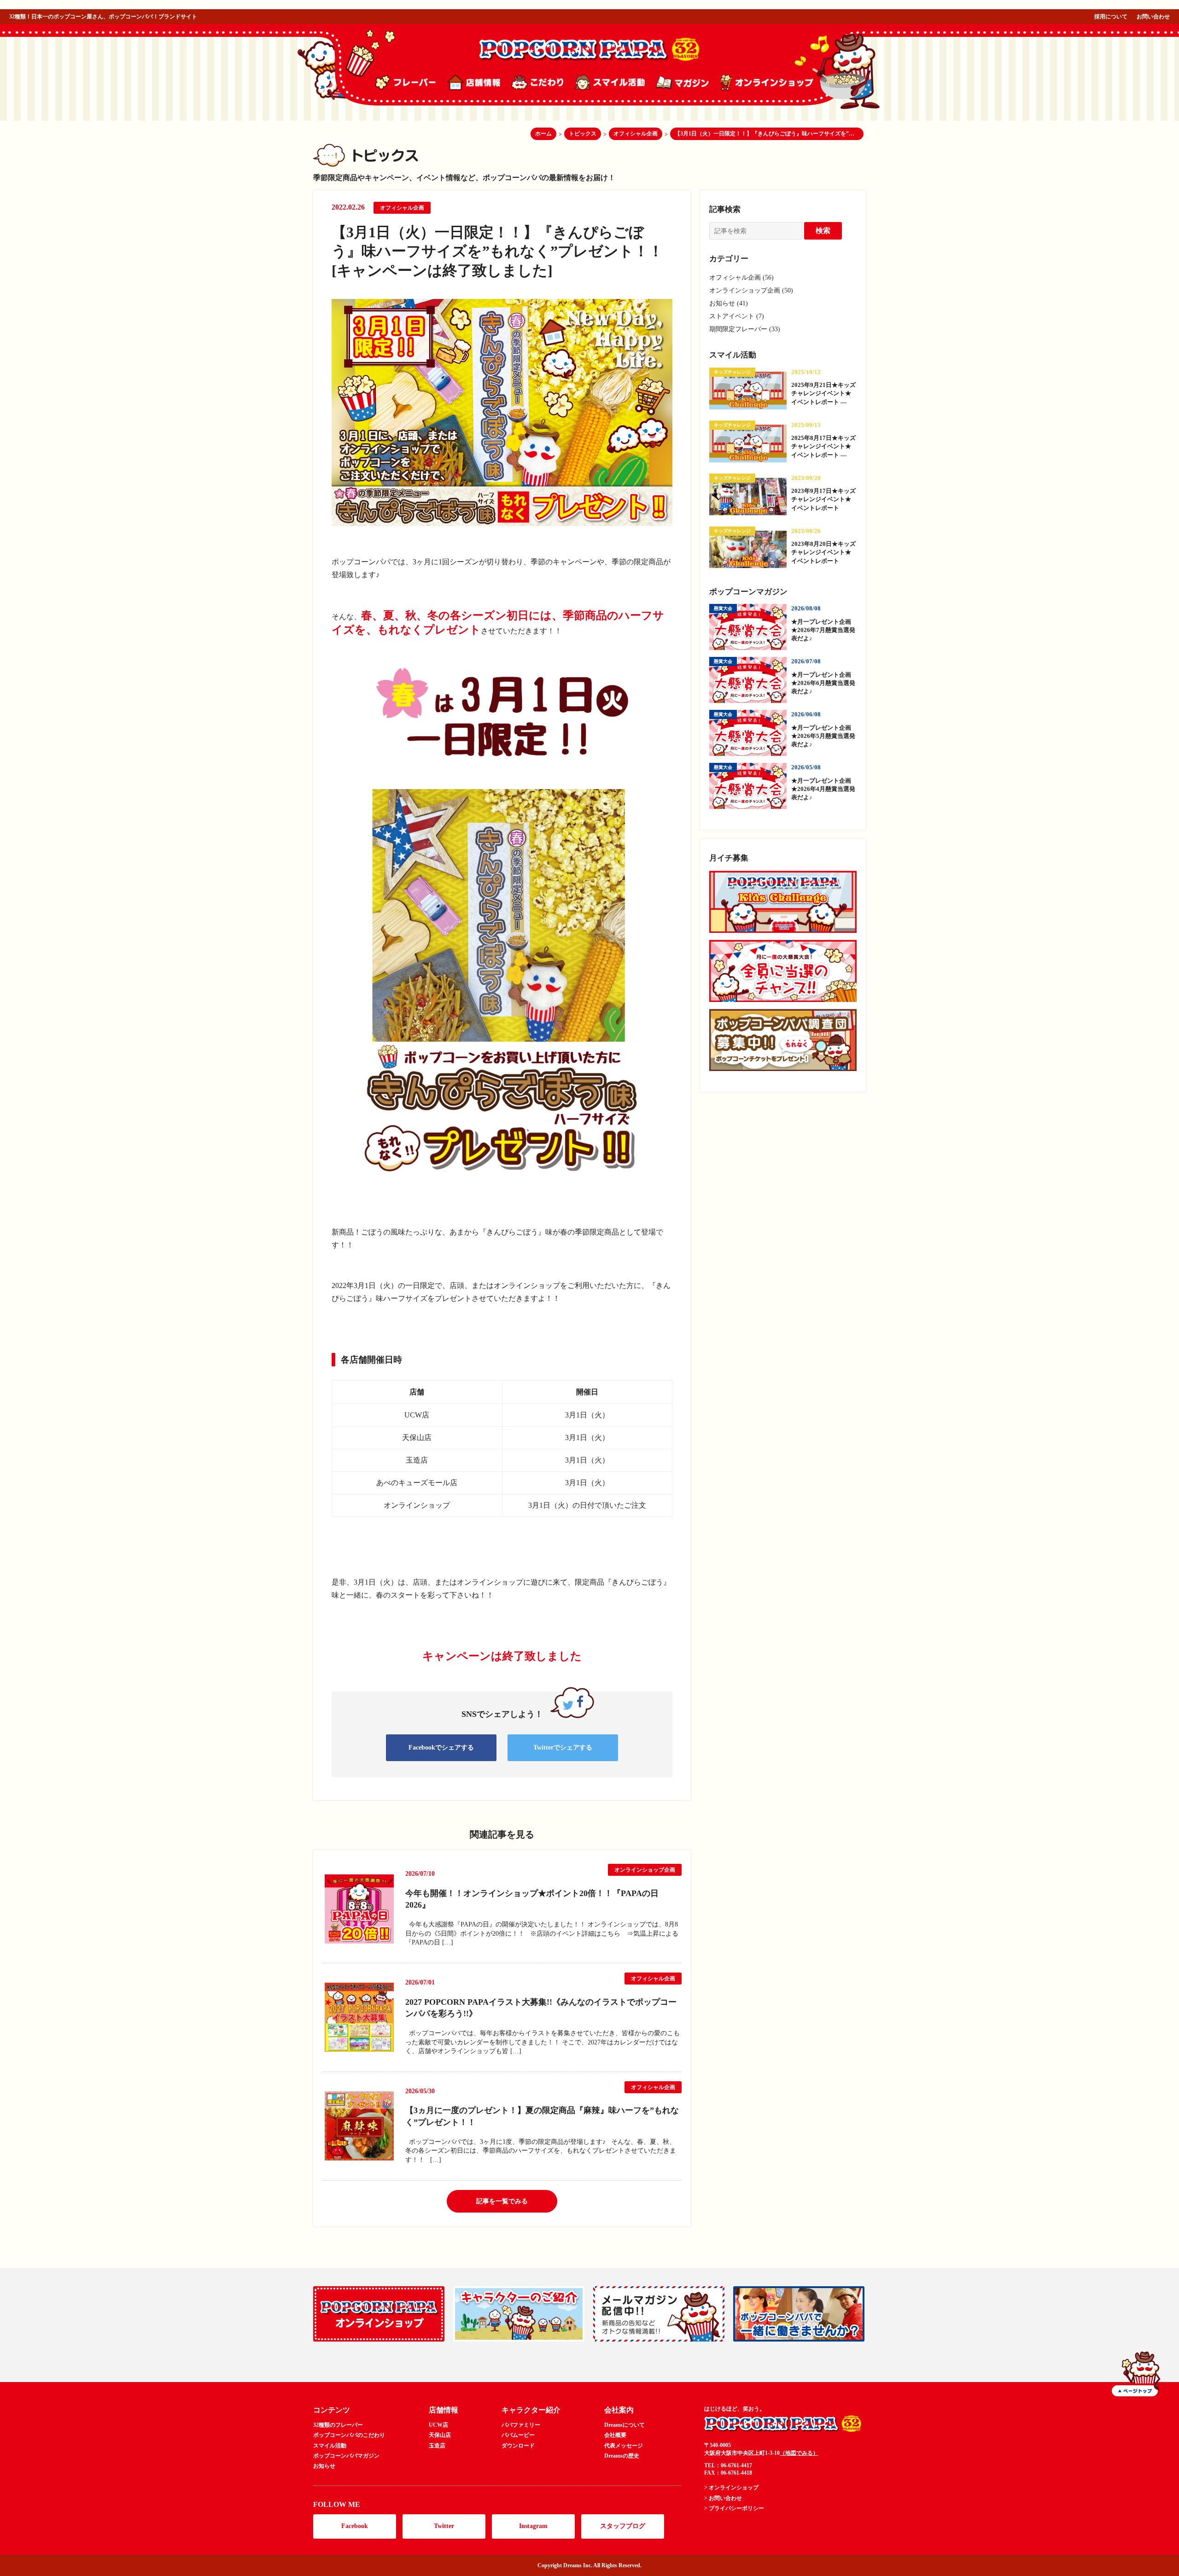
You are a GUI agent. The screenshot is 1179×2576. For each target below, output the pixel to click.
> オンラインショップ (731, 2488)
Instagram (533, 2526)
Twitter (444, 2526)
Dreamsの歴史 (622, 2456)
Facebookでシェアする (441, 1748)
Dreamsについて (625, 2425)
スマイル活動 (330, 2446)
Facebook (355, 2526)
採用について (1111, 17)
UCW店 (438, 2425)
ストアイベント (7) (737, 316)
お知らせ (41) (729, 303)
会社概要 (615, 2435)
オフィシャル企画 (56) (741, 278)
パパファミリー (521, 2425)
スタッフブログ (623, 2526)
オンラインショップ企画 (645, 1870)
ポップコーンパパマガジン (346, 2456)
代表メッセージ (624, 2446)
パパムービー (518, 2435)
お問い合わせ (1153, 17)
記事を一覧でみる (502, 2201)
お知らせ (324, 2466)
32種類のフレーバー (338, 2425)
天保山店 (440, 2435)
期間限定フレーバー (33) (745, 329)
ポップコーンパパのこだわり (349, 2435)
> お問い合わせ (723, 2498)
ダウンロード (518, 2446)
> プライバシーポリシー (734, 2508)
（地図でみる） (799, 2453)
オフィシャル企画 (402, 208)
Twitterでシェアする (563, 1748)
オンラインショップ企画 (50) (751, 290)
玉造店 (437, 2446)
